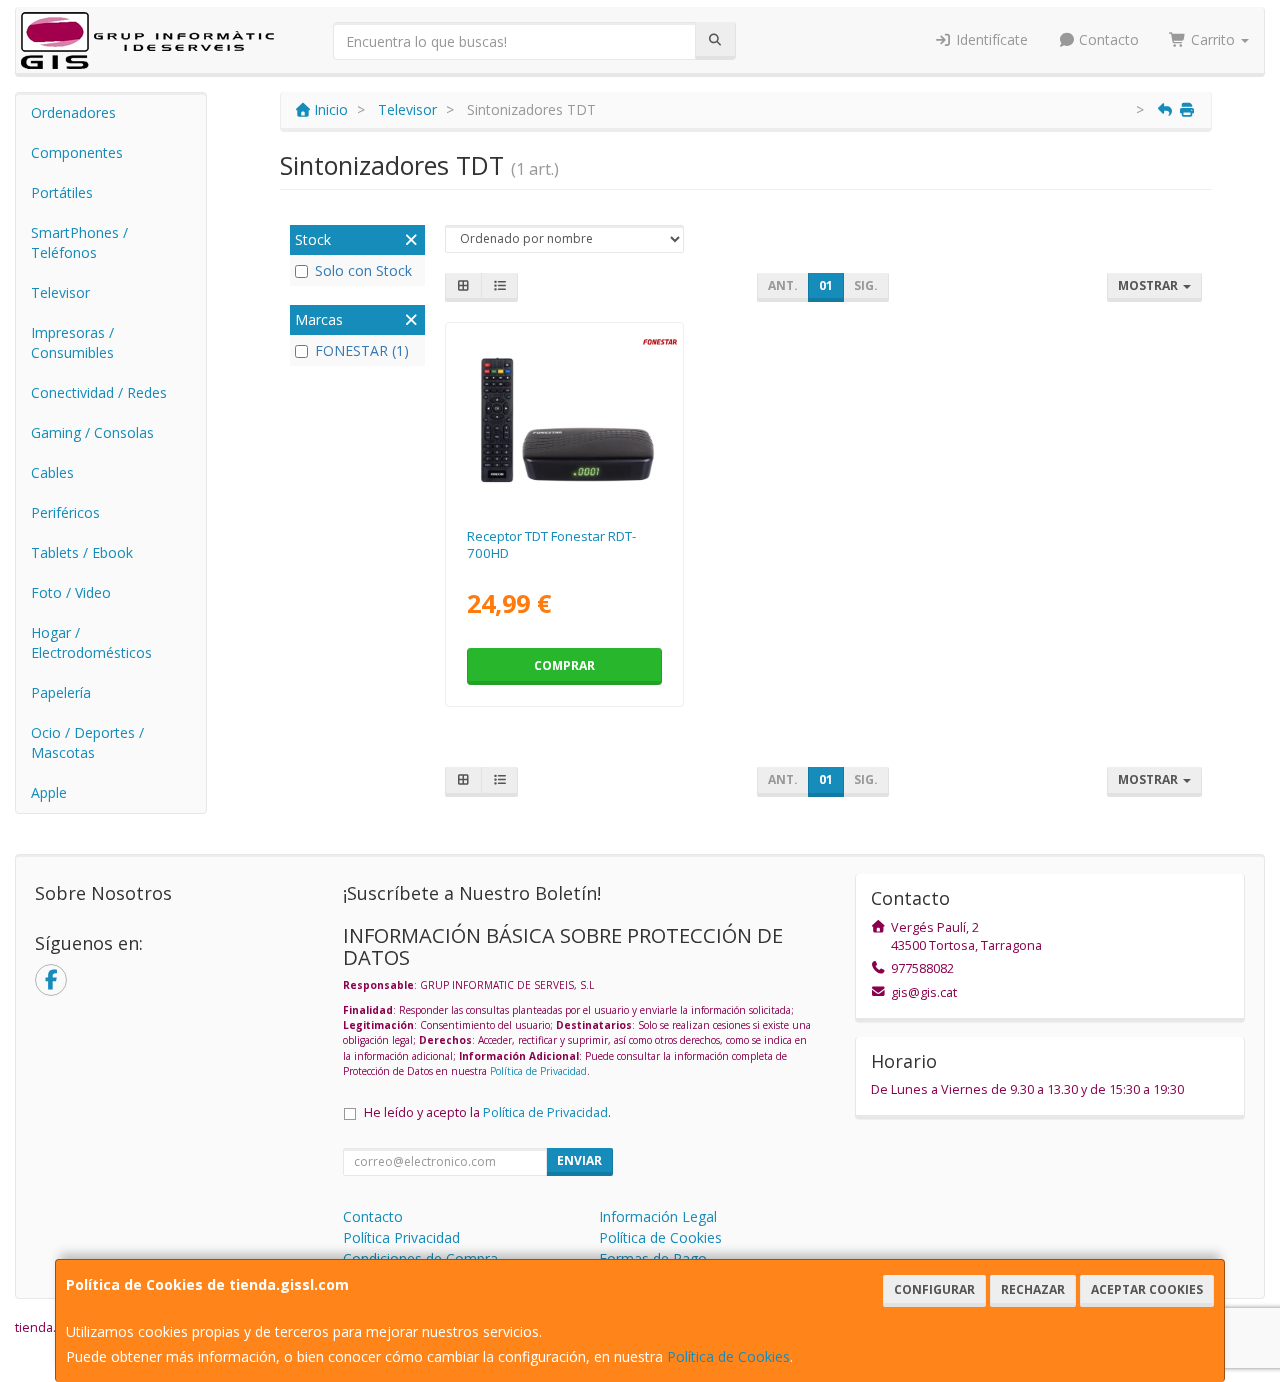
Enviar (579, 1160)
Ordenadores (73, 112)
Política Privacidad (401, 1237)
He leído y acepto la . (487, 1112)
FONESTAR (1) (362, 350)
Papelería (61, 692)
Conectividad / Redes (99, 392)
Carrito (1213, 39)
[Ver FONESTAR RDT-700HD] (565, 421)
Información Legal (658, 1216)
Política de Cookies (728, 1356)
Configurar (934, 1289)
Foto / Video (71, 592)
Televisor (60, 292)
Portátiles (62, 192)
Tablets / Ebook (82, 552)
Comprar (564, 665)
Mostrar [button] (1149, 285)
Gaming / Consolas (92, 432)
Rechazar (1033, 1289)
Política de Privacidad (538, 1071)
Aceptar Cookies (1147, 1289)
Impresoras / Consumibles (72, 342)
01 (826, 285)
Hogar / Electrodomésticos (91, 642)
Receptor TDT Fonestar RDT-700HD (551, 544)
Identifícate (990, 39)
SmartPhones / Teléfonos (79, 242)
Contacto (1107, 39)
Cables (52, 472)
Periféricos (65, 512)
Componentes (77, 152)
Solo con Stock (363, 270)
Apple (49, 792)
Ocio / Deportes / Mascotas (87, 742)
